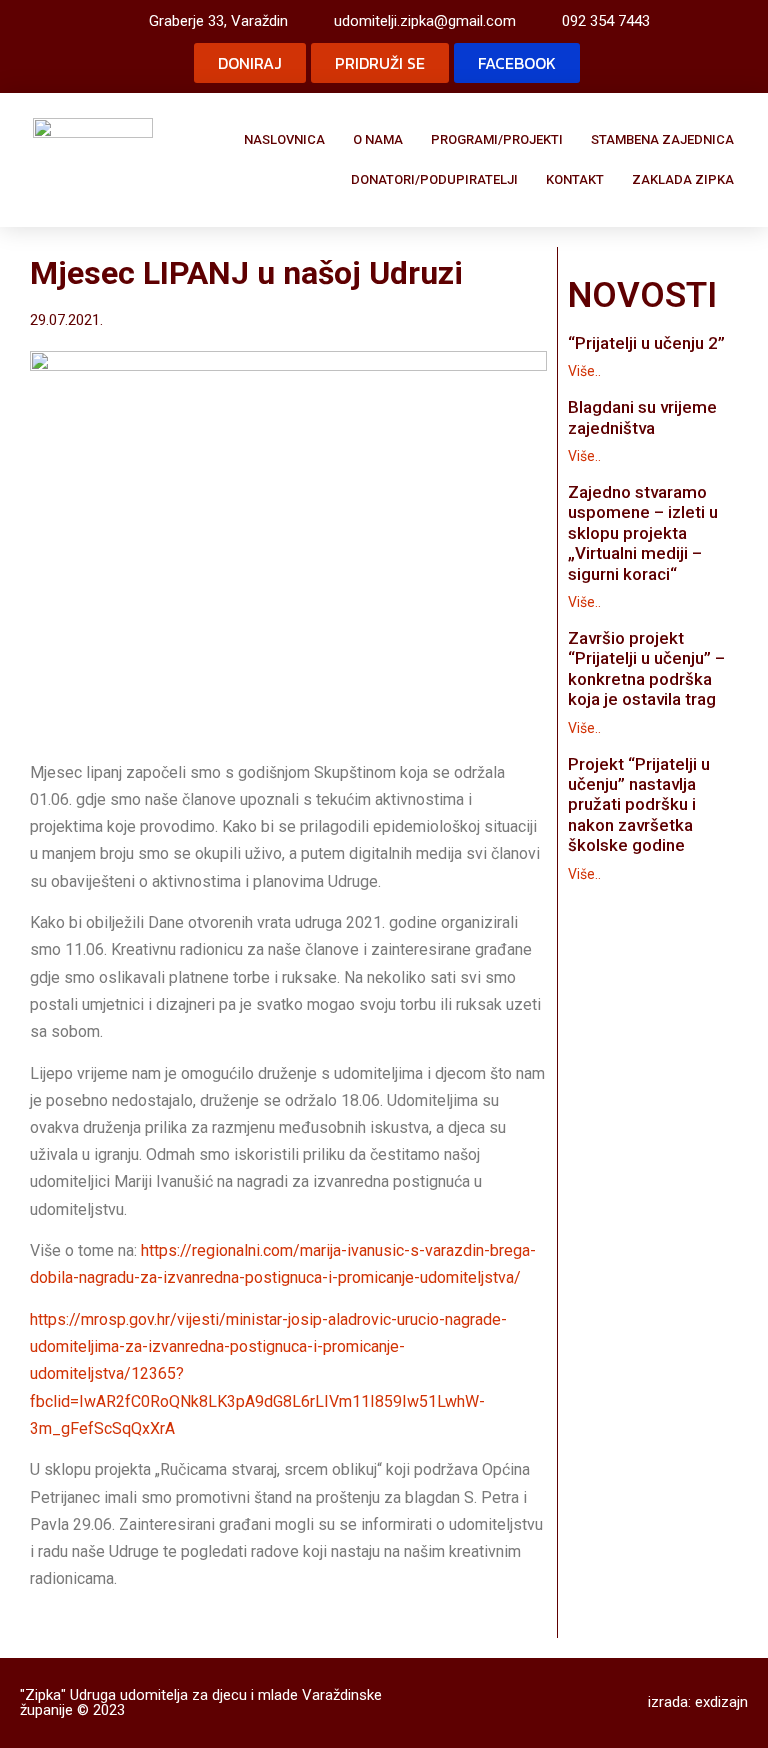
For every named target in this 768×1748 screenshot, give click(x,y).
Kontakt (575, 179)
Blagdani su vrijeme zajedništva (642, 417)
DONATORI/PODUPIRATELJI (434, 179)
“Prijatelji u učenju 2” (646, 343)
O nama (378, 139)
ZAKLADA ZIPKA (683, 179)
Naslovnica (284, 139)
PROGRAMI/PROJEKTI (497, 139)
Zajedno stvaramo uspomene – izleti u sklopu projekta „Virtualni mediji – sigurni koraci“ (643, 533)
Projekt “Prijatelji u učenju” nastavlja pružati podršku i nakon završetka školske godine (639, 805)
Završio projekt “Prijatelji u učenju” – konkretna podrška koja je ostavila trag (646, 668)
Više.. (584, 371)
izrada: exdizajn (698, 1702)
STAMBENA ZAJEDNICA (662, 139)
